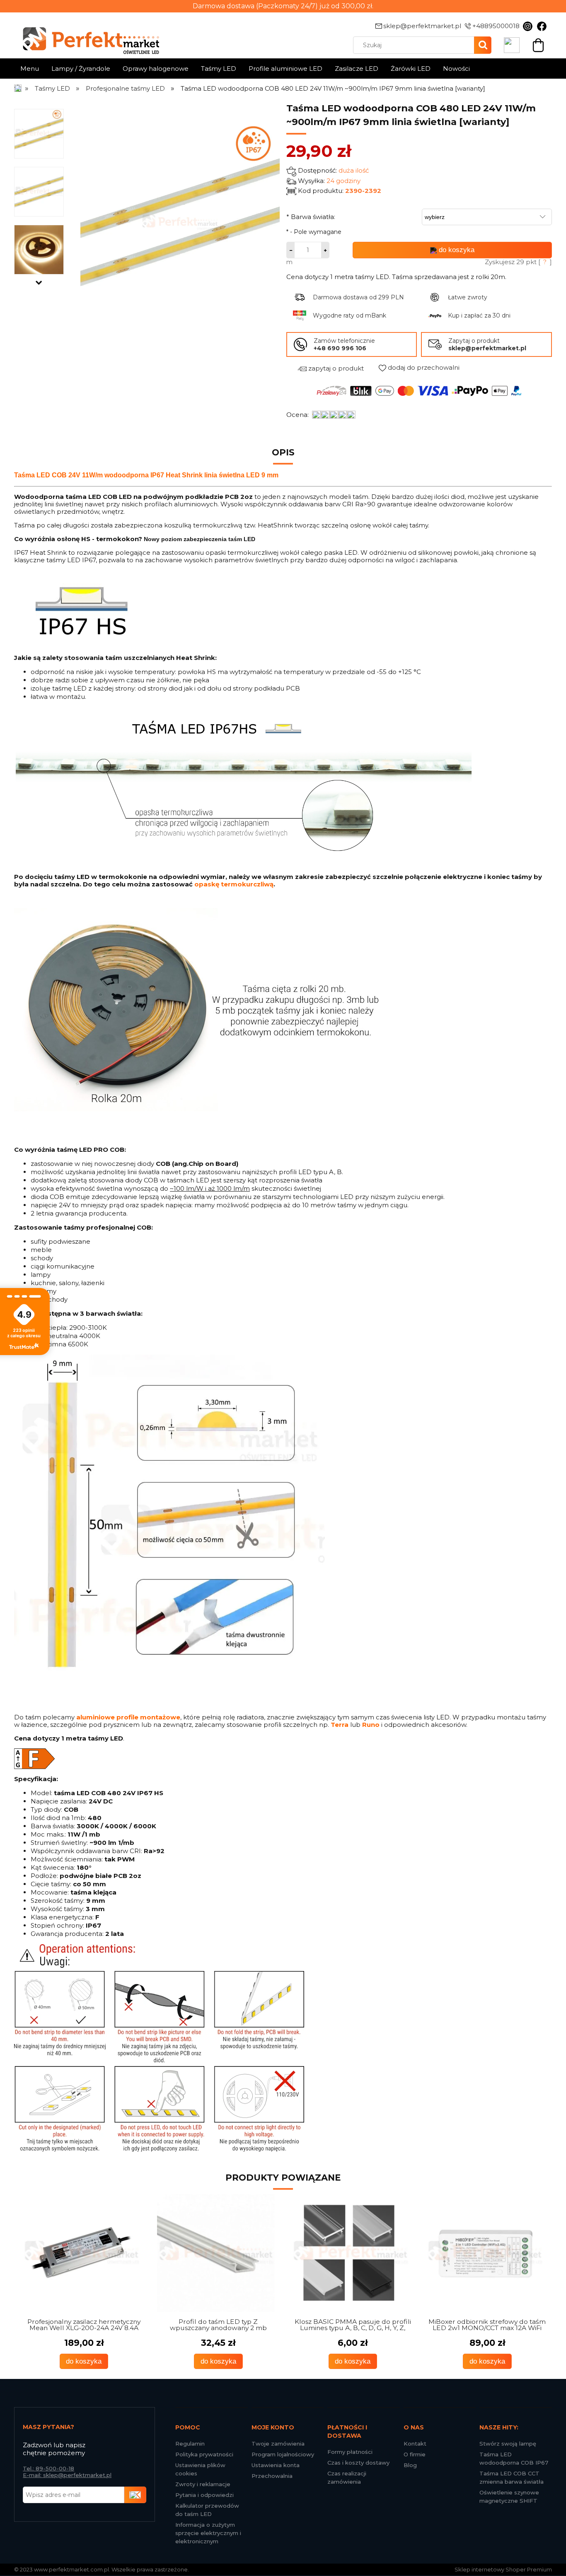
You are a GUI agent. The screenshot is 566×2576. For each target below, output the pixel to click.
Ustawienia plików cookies (200, 2469)
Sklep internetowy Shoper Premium (503, 2569)
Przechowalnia (272, 2476)
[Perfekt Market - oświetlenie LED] (87, 35)
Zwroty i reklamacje (203, 2484)
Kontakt (415, 2444)
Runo (371, 1725)
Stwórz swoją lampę (508, 2444)
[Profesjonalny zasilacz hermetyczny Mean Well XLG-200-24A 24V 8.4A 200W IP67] (81, 2253)
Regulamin (190, 2444)
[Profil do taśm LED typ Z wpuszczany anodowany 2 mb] (216, 2253)
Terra (340, 1725)
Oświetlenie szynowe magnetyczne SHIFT (509, 2497)
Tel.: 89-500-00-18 (48, 2468)
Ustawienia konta (276, 2465)
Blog (410, 2465)
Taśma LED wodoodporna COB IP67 (514, 2458)
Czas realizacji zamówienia (347, 2477)
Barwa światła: (311, 217)
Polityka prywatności (204, 2454)
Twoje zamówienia (278, 2444)
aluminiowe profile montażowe (128, 1717)
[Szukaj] (483, 45)
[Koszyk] (538, 44)
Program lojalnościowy (283, 2454)
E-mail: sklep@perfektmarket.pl (67, 2475)
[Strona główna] (18, 88)
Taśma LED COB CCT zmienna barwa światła (512, 2477)
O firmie (415, 2454)
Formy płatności (350, 2452)
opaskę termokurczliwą (234, 884)
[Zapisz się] (135, 2495)
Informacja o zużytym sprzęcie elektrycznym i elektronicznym (208, 2533)
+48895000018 (496, 26)
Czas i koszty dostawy (358, 2463)
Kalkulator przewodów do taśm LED (207, 2510)
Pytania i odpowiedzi (204, 2495)
